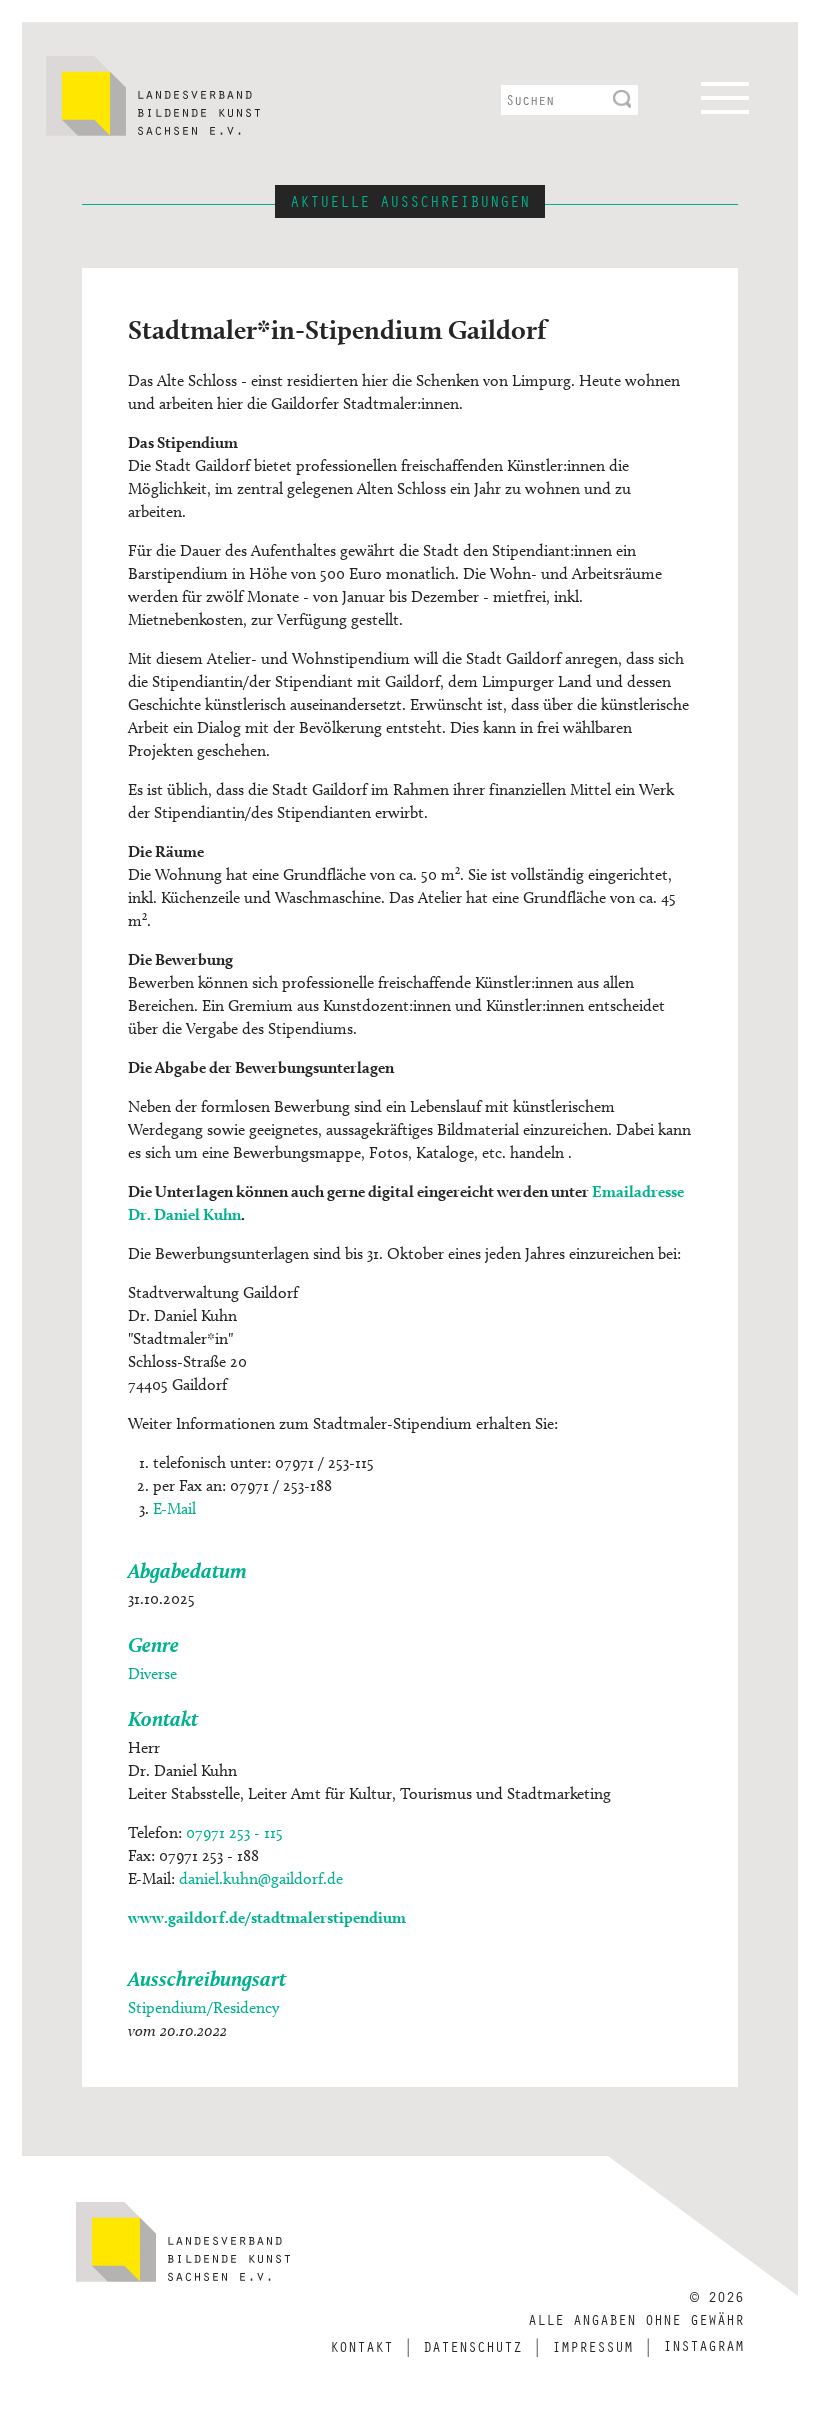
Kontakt (361, 2346)
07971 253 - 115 (234, 1832)
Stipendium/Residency (203, 2007)
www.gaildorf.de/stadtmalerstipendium (267, 1917)
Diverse (152, 1673)
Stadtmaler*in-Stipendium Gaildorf (337, 329)
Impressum (592, 2346)
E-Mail (174, 1508)
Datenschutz (472, 2346)
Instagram (703, 2345)
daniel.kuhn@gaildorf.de (261, 1878)
